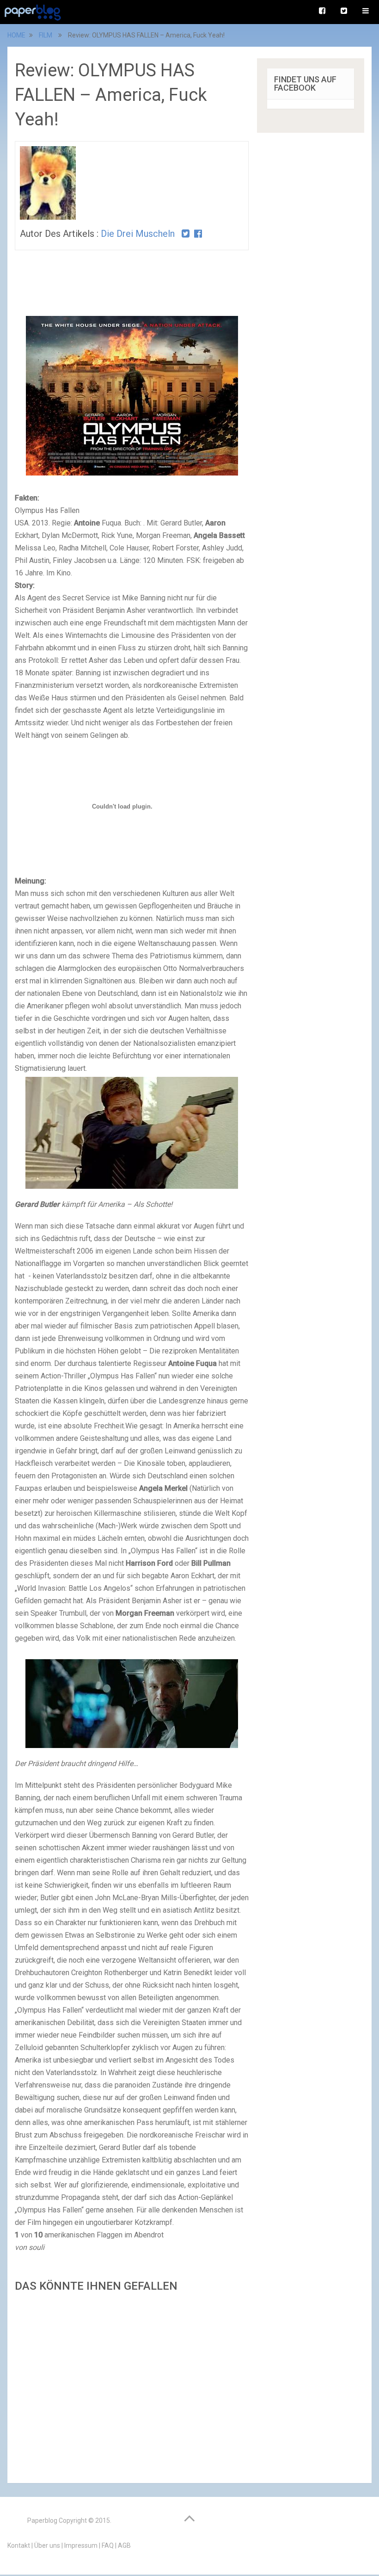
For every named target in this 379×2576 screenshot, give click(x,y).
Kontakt (19, 2545)
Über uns (47, 2545)
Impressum (81, 2545)
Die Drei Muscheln (138, 234)
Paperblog (42, 2520)
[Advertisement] (132, 2385)
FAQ (108, 2545)
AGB (124, 2545)
